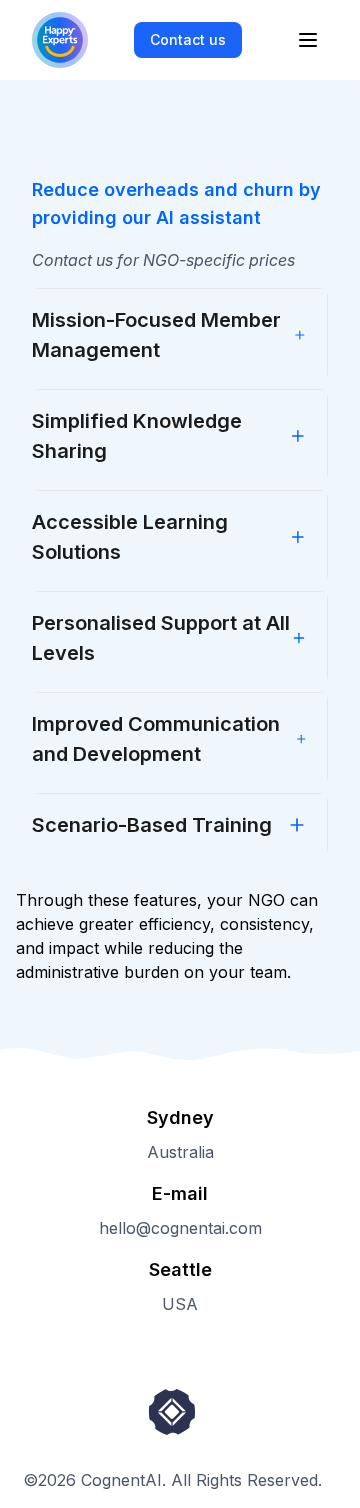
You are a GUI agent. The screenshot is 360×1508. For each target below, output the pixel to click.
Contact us (188, 39)
